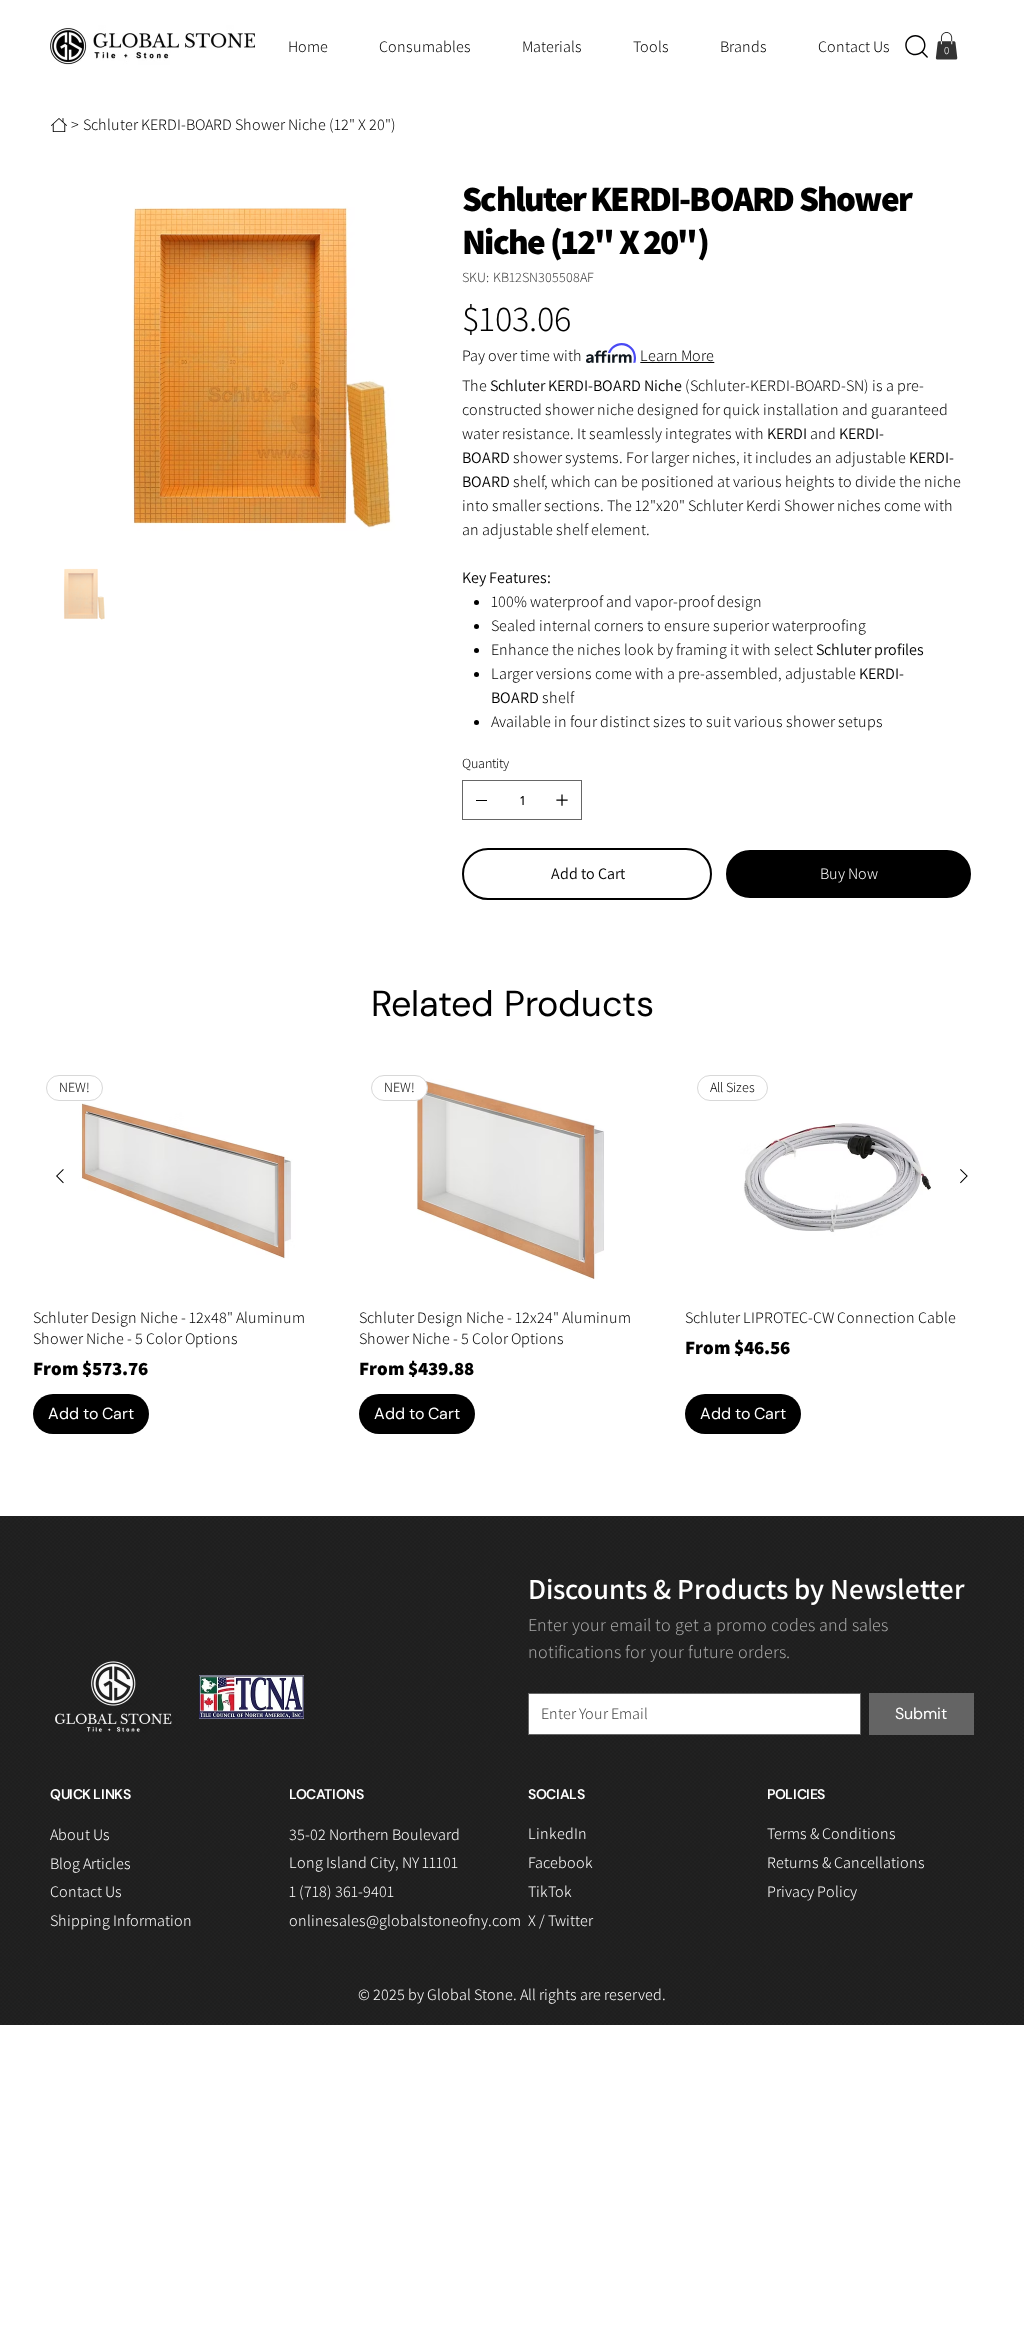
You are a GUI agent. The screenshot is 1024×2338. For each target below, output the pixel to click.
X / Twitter (560, 1920)
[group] (511, 1248)
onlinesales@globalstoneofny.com (405, 1920)
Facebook (560, 1862)
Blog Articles (90, 1863)
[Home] (59, 125)
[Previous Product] (60, 1176)
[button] (916, 46)
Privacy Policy (812, 1891)
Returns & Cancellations (846, 1862)
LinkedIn (557, 1833)
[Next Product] (964, 1176)
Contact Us (86, 1891)
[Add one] (562, 800)
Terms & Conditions (831, 1833)
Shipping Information (121, 1920)
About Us (80, 1834)
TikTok (550, 1891)
